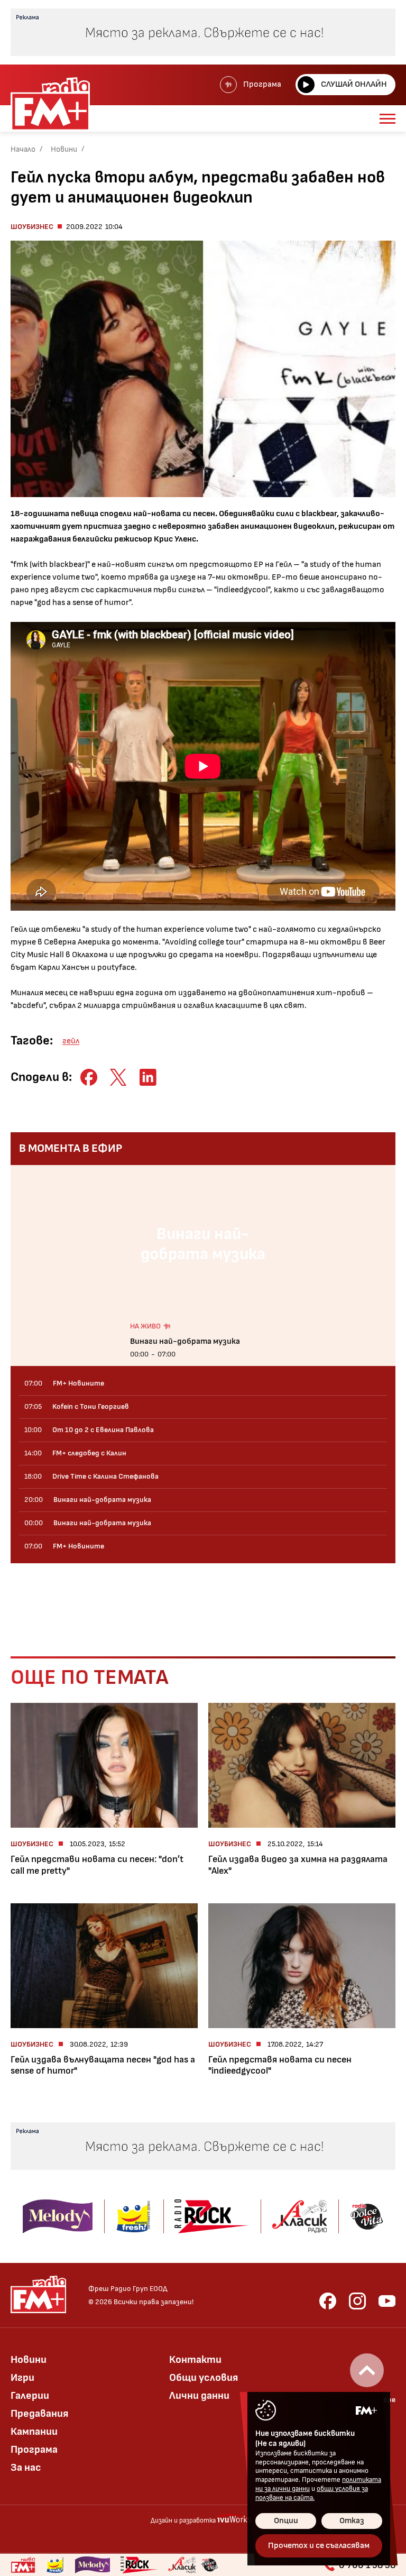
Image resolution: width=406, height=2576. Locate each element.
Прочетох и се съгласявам (319, 2546)
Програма (262, 84)
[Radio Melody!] (93, 2565)
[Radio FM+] (23, 2565)
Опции (286, 2521)
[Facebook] (328, 2301)
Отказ (352, 2521)
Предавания (39, 2414)
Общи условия (204, 2378)
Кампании (34, 2432)
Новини (64, 149)
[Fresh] (55, 2565)
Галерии (30, 2396)
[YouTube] (387, 2301)
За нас (26, 2468)
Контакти (195, 2360)
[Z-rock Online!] (139, 2565)
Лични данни (199, 2396)
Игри (22, 2378)
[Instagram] (357, 2301)
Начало (23, 149)
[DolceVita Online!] (209, 2565)
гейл (71, 1041)
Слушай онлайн (354, 84)
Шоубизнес (32, 227)
